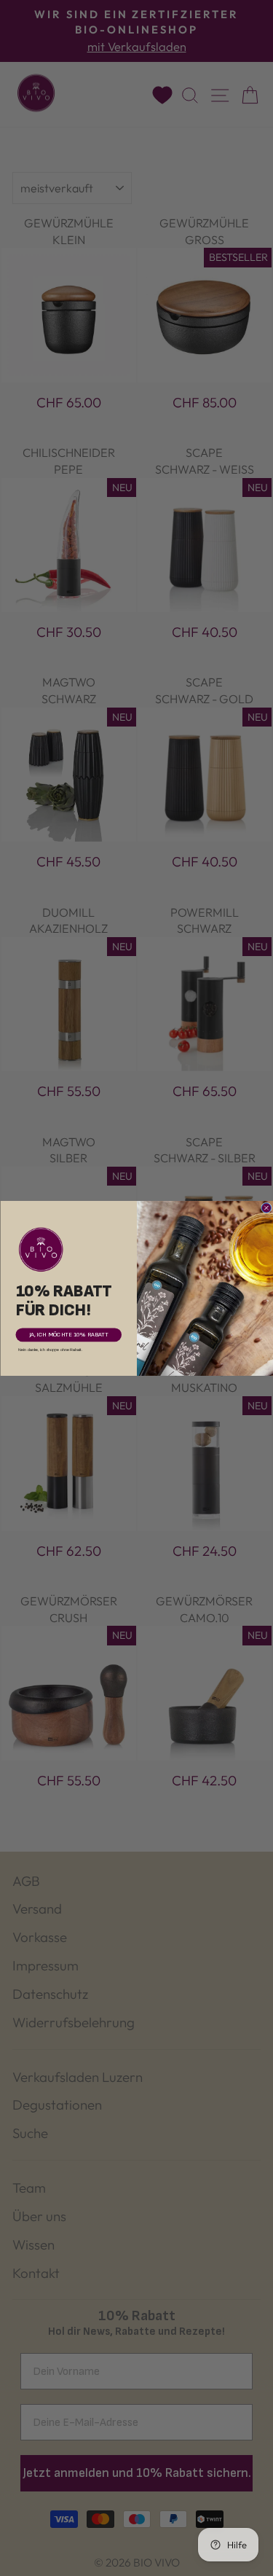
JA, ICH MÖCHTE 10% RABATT (68, 1335)
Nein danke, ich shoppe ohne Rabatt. (50, 1349)
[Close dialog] (266, 1208)
